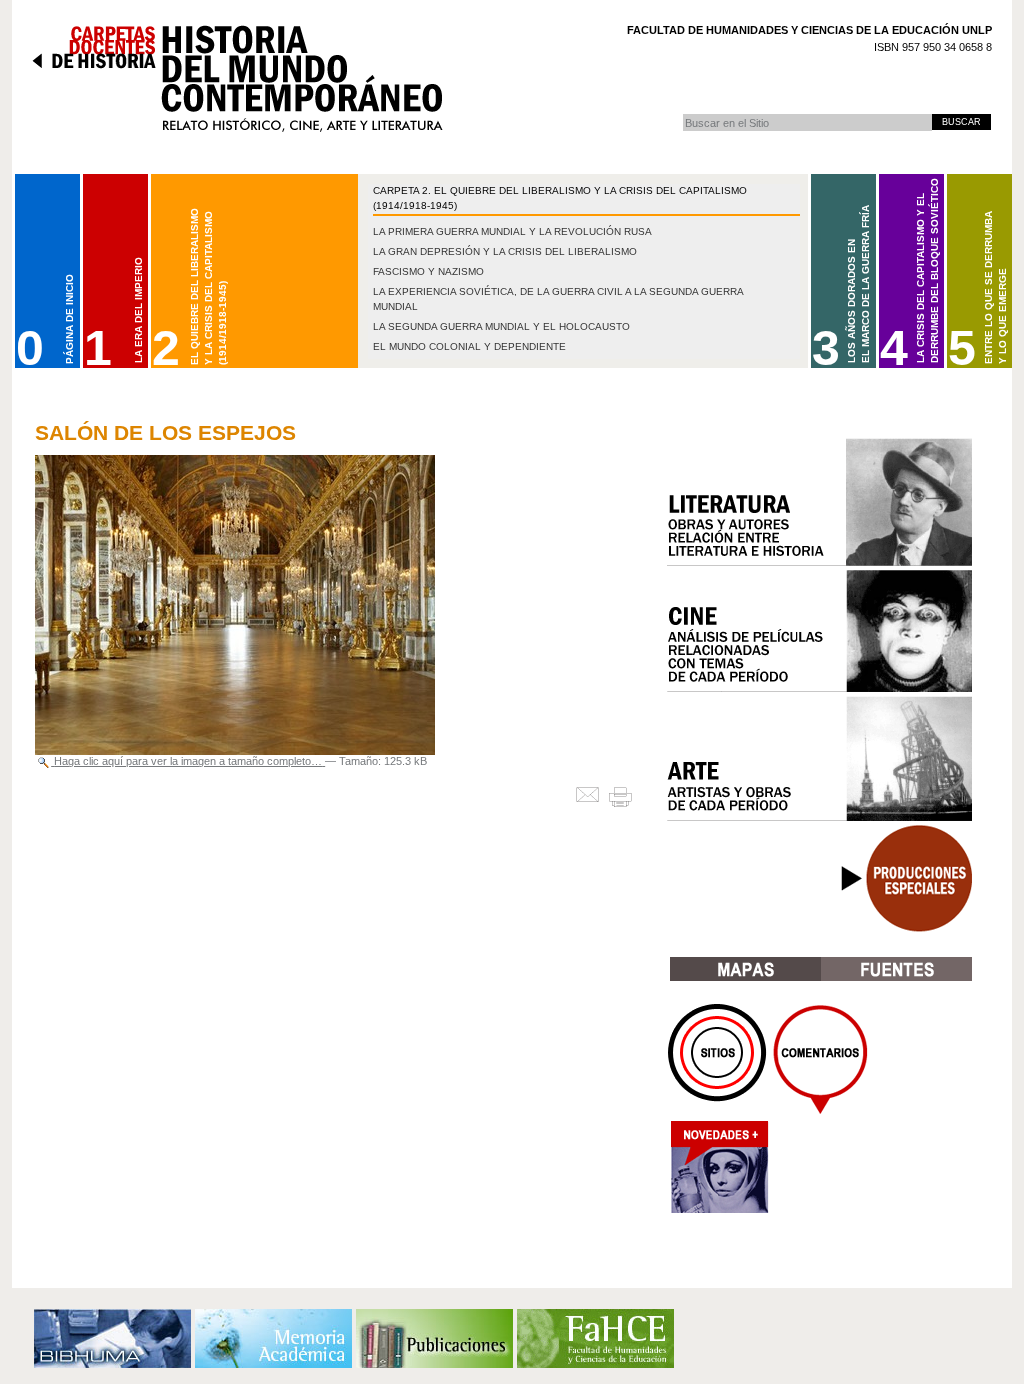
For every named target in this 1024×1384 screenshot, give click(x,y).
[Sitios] (718, 1059)
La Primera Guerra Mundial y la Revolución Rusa (512, 231)
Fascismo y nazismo (428, 271)
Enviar (591, 796)
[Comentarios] (820, 1059)
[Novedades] (718, 1172)
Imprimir (628, 796)
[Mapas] (745, 969)
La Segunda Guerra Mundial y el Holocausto (501, 326)
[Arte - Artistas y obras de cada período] (819, 758)
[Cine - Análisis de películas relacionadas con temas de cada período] (819, 631)
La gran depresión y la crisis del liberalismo (505, 251)
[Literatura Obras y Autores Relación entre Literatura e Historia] (819, 502)
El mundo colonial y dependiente (469, 346)
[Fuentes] (896, 969)
